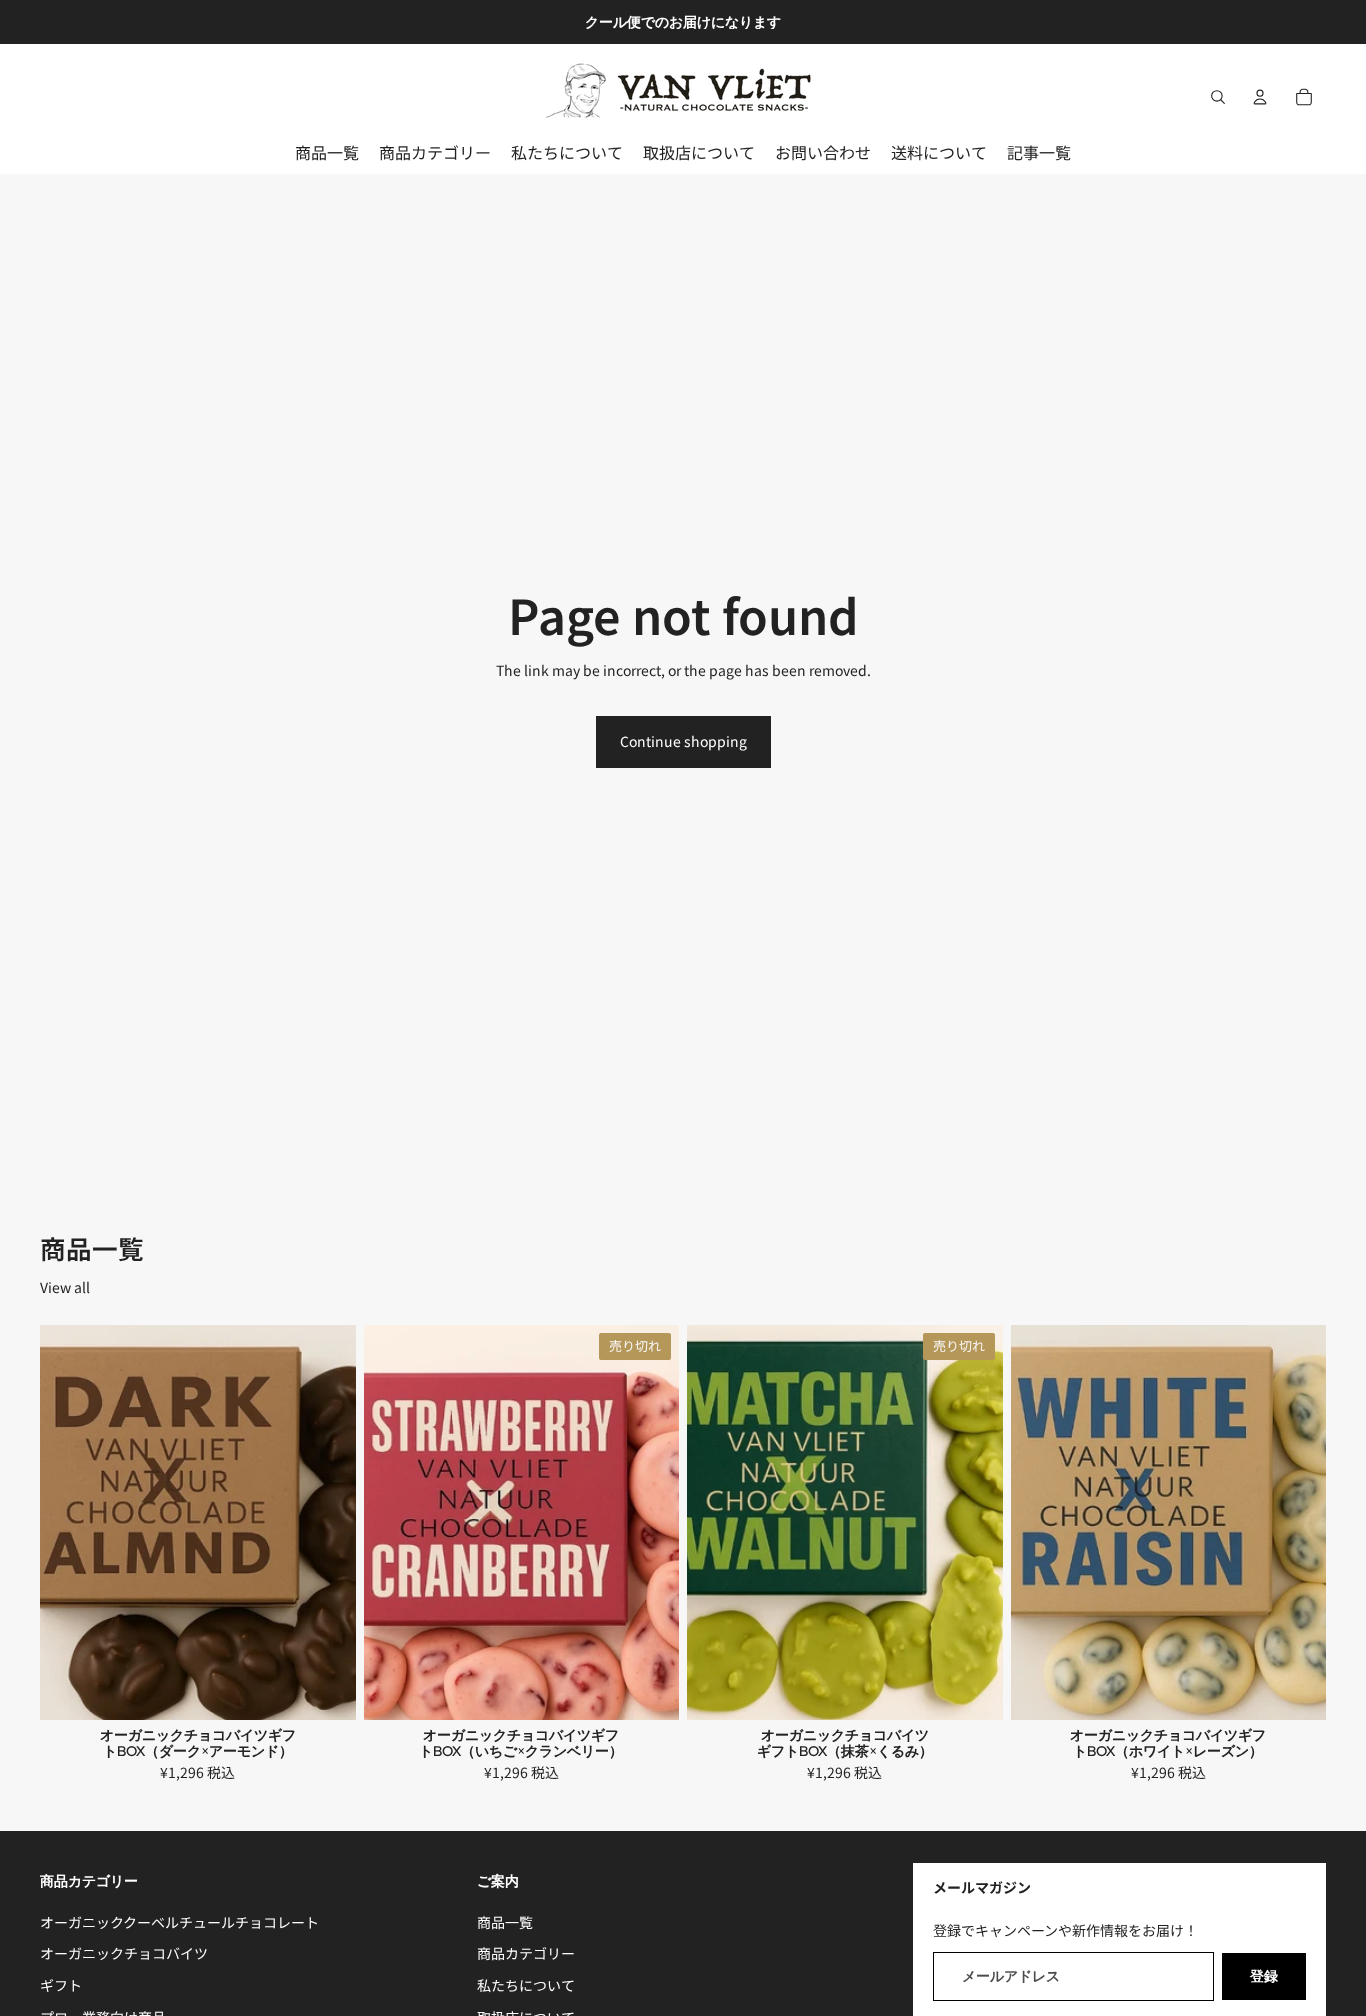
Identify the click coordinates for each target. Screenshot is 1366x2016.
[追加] (325, 1690)
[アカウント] (1260, 97)
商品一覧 (505, 1921)
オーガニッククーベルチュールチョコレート (179, 1921)
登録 (1264, 1975)
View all (65, 1287)
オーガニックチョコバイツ (124, 1953)
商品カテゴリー (526, 1953)
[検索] (1218, 97)
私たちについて (526, 1985)
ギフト (61, 1985)
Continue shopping (683, 741)
